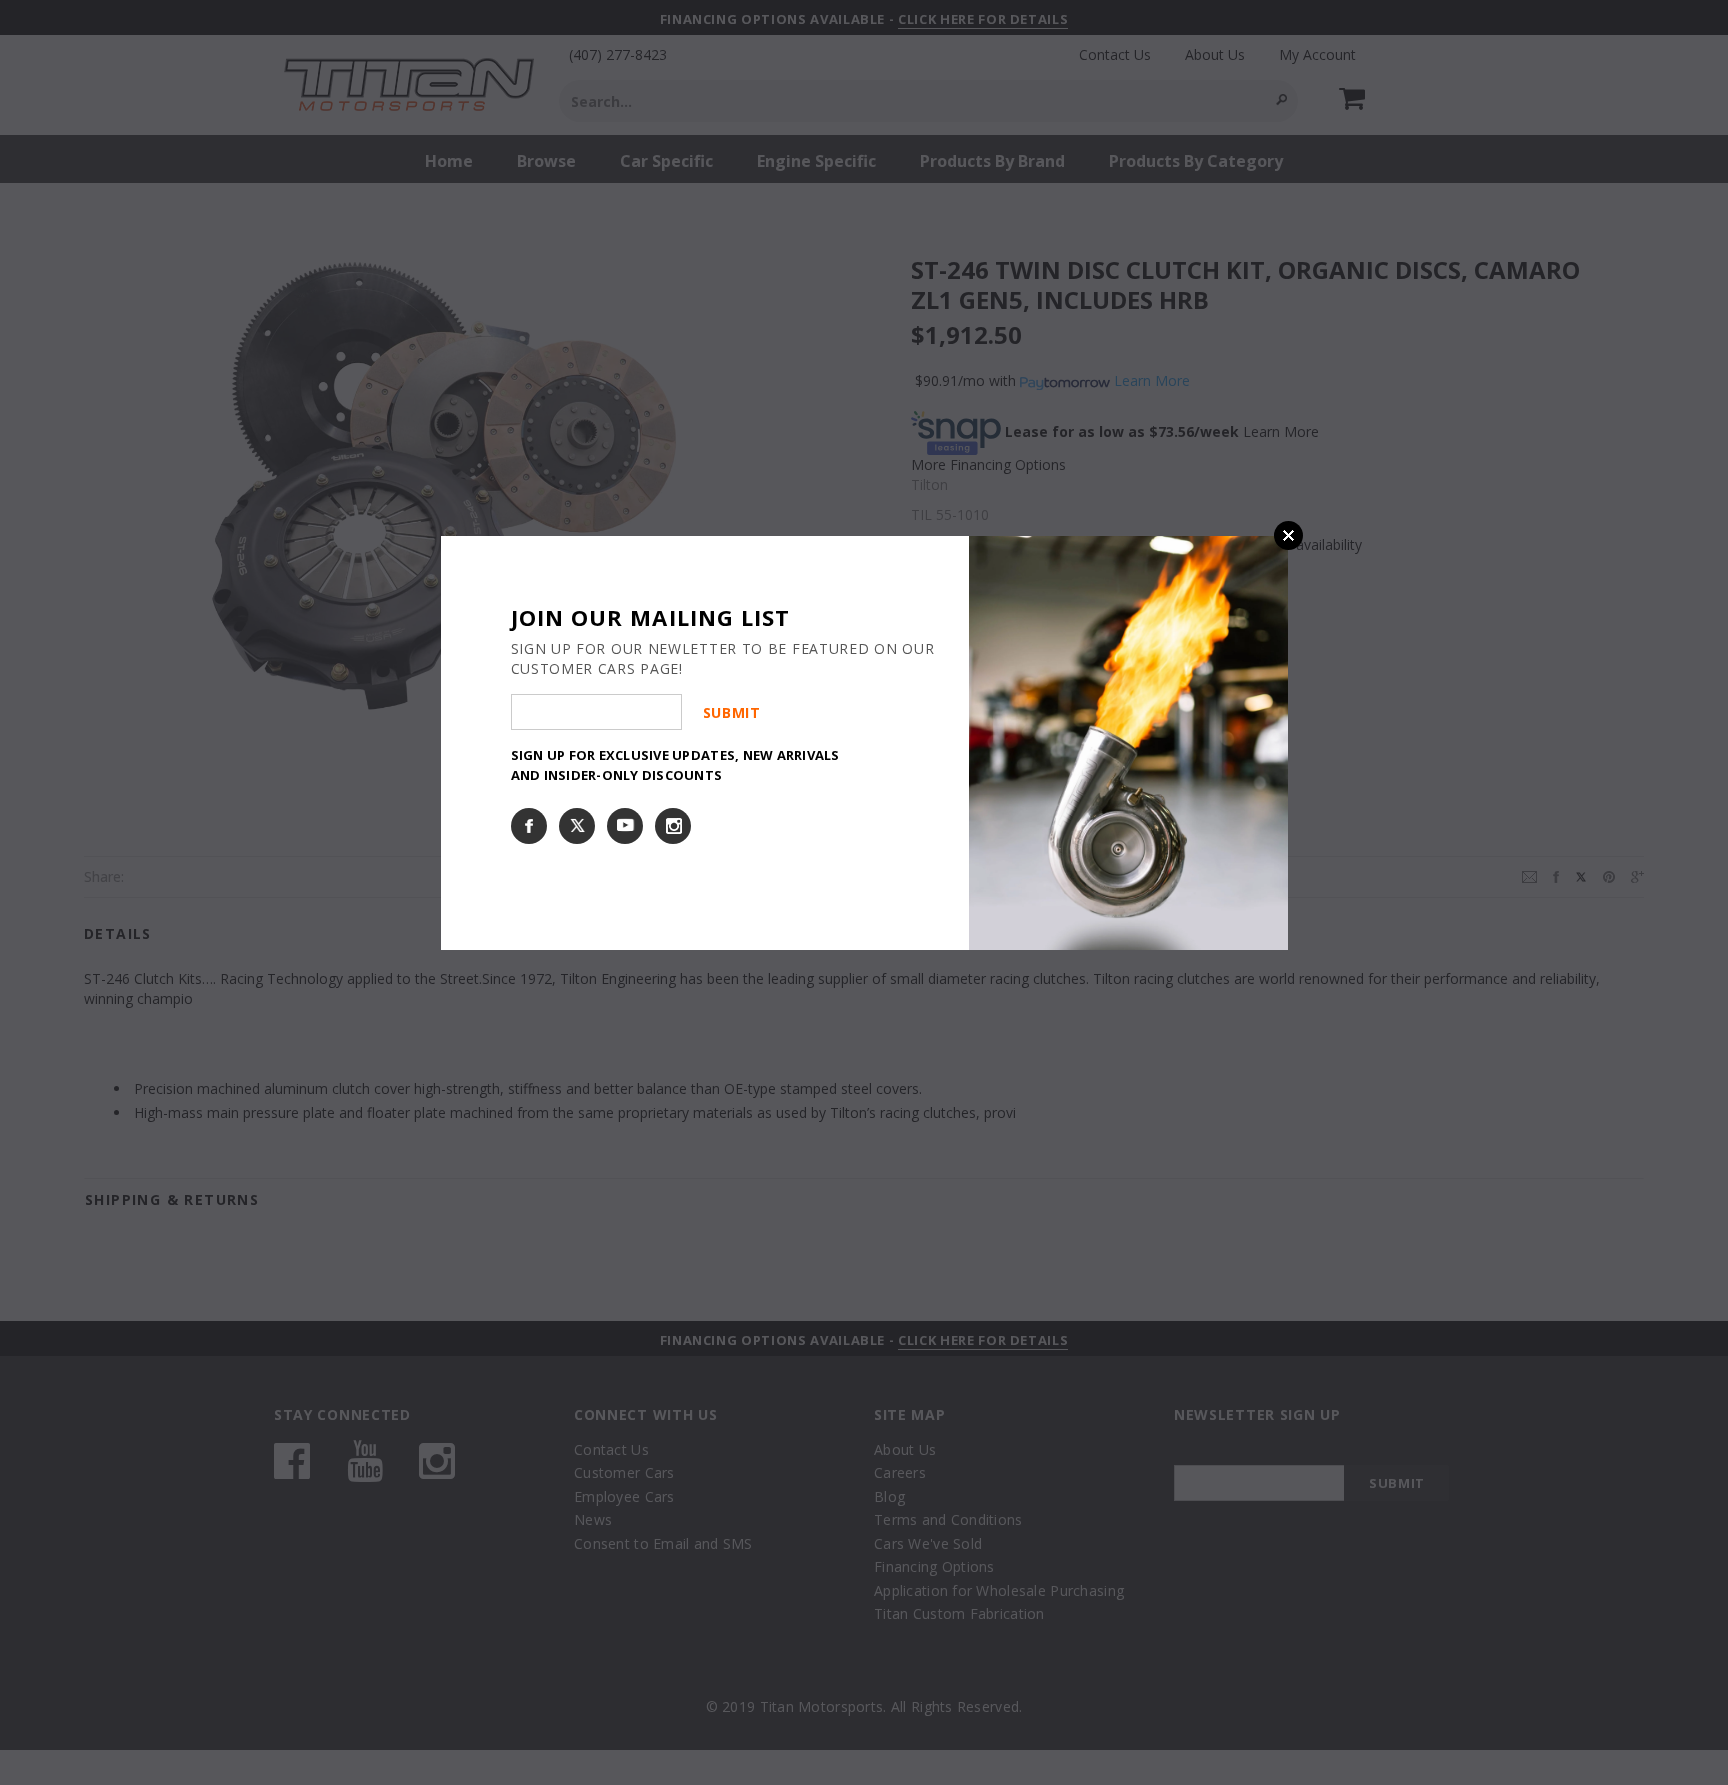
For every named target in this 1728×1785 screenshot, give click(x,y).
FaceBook (529, 826)
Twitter (577, 826)
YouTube (625, 826)
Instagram (673, 826)
